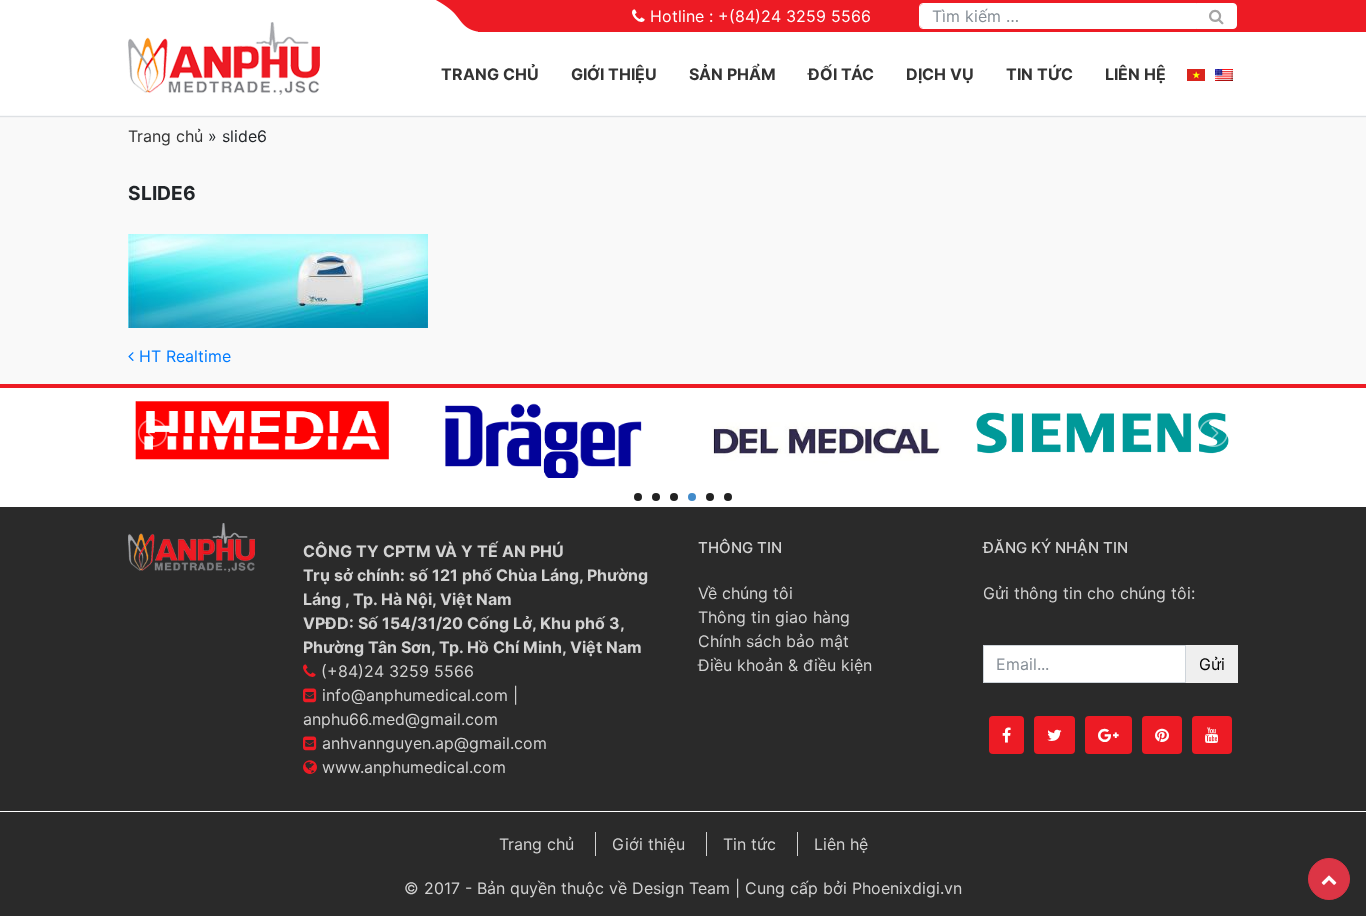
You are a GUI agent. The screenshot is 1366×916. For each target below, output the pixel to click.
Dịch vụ (940, 74)
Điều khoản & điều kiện (785, 665)
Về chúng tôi (745, 593)
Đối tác (841, 74)
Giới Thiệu (614, 74)
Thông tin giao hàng (774, 617)
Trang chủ (490, 74)
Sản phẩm (732, 74)
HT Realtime (182, 356)
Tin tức (1039, 74)
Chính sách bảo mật (773, 641)
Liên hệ (1135, 74)
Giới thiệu (648, 844)
